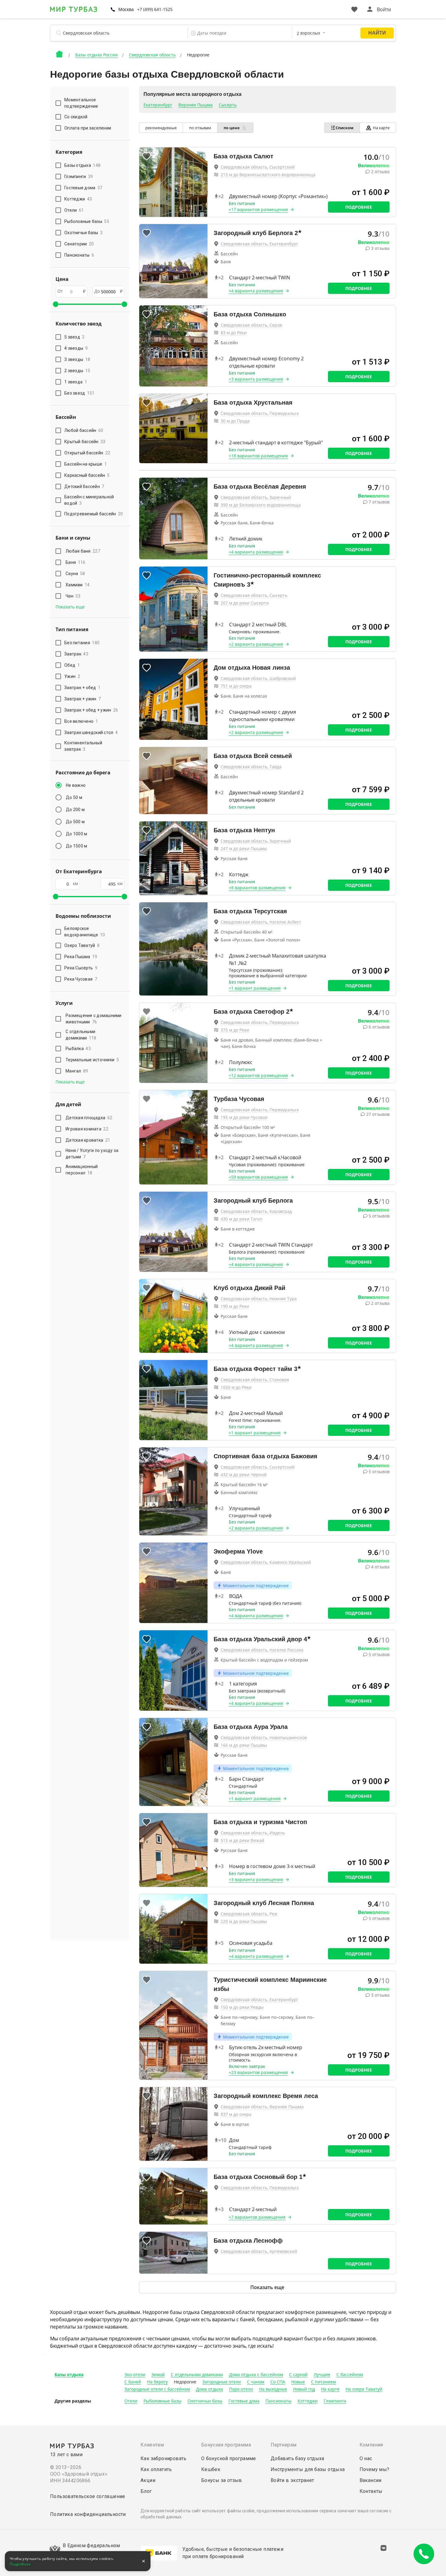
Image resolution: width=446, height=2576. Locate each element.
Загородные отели (222, 2382)
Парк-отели (241, 2389)
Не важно (76, 785)
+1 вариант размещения (255, 988)
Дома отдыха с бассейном (256, 2374)
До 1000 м (76, 834)
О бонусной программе (229, 2458)
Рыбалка (78, 1049)
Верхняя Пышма (196, 105)
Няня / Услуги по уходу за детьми (92, 1154)
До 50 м (74, 797)
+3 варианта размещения (256, 379)
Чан (73, 596)
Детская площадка (89, 1118)
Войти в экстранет (292, 2480)
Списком (345, 128)
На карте (381, 128)
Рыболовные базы (162, 2401)
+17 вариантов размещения (258, 209)
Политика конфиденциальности (88, 2514)
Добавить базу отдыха (297, 2458)
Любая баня (83, 551)
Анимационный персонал (82, 1170)
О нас (366, 2458)
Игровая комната (87, 1129)
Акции (148, 2480)
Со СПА (278, 2382)
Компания (371, 2445)
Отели (131, 2401)
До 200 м (75, 810)
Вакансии (371, 2480)
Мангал (77, 1071)
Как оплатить (156, 2469)
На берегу (157, 2382)
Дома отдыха (209, 2389)
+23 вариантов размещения (258, 2072)
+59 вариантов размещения (258, 1177)
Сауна (75, 574)
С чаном (256, 2382)
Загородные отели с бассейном (157, 2389)
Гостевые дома (244, 2401)
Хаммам (78, 585)
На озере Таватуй (364, 2389)
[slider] (56, 304)
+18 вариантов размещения (258, 456)
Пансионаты (279, 2401)
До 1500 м (76, 846)
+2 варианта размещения (256, 644)
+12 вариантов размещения (258, 1075)
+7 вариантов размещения (257, 2217)
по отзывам (200, 128)
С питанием (323, 2382)
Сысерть (228, 105)
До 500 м (75, 822)
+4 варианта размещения (256, 291)
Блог (146, 2491)
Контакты (371, 2491)
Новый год (304, 2389)
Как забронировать (164, 2458)
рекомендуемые (161, 128)
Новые (298, 2382)
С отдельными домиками (81, 1035)
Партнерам (284, 2445)
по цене (232, 128)
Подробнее (359, 207)
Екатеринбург (158, 105)
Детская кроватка (88, 1140)
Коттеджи (308, 2401)
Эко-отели (135, 2374)
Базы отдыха (69, 2374)
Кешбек (211, 2469)
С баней (133, 2382)
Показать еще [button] (70, 607)
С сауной (298, 2374)
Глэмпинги (335, 2401)
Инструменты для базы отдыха (308, 2469)
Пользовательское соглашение (88, 2496)
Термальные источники (92, 1060)
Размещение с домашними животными (94, 1019)
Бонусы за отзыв (222, 2480)
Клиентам (152, 2445)
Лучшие (322, 2374)
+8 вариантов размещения (257, 888)
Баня (75, 562)
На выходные (273, 2389)
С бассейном (350, 2374)
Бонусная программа (226, 2445)
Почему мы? (375, 2469)
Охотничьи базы (205, 2401)
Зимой (158, 2374)
